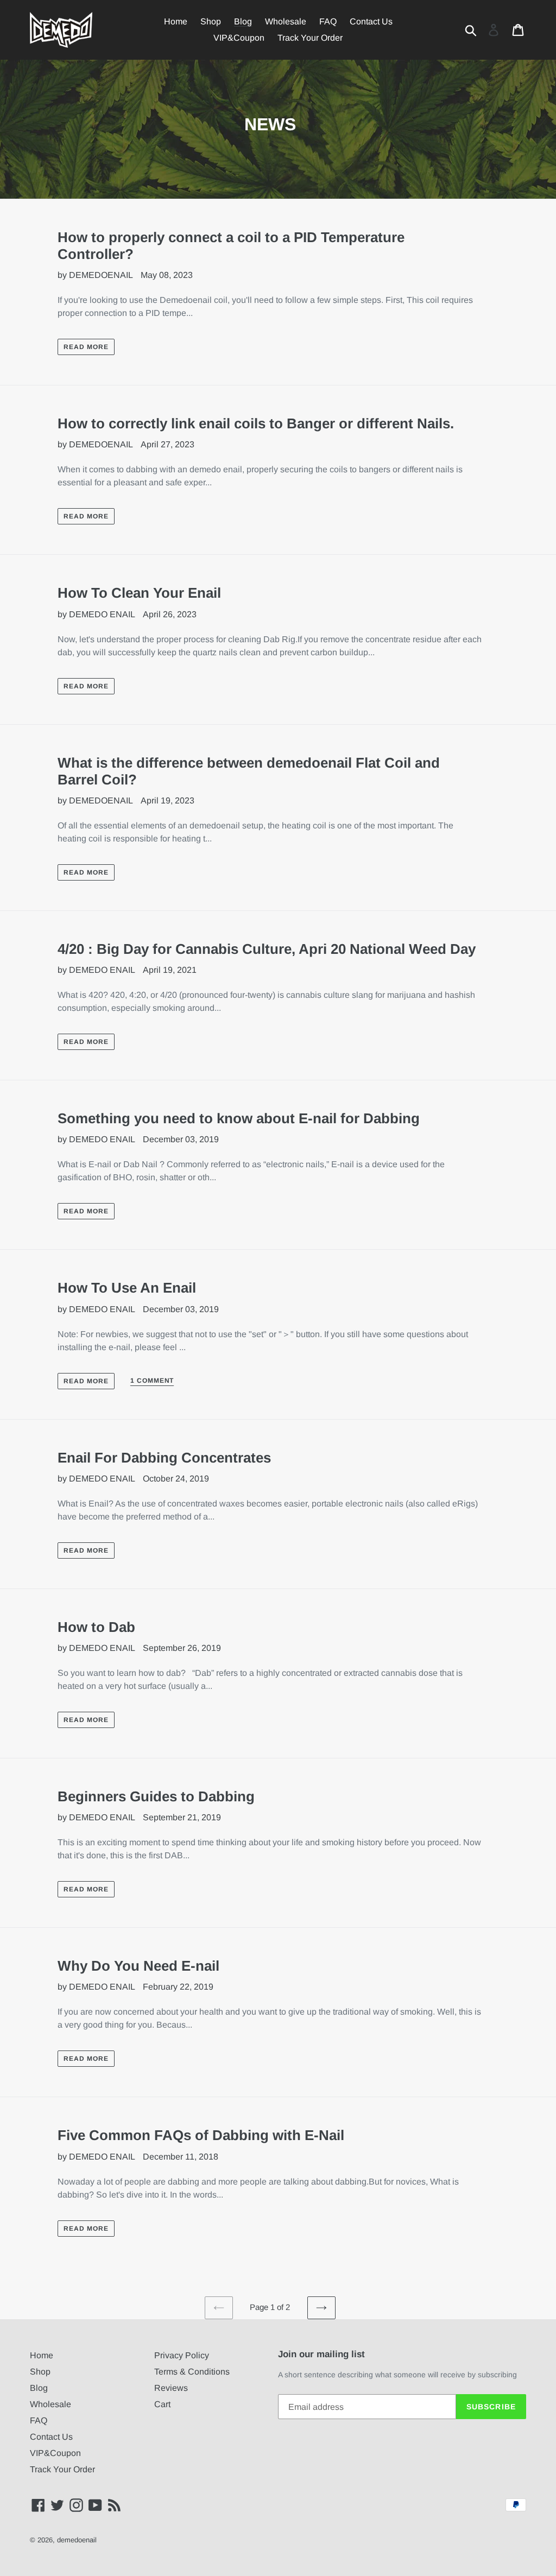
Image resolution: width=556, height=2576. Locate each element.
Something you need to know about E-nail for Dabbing (239, 1118)
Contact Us (51, 2437)
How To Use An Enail (127, 1288)
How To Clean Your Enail (139, 593)
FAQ (39, 2420)
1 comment (152, 1381)
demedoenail (77, 2540)
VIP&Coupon (55, 2453)
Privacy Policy (182, 2355)
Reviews (171, 2388)
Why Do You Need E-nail (138, 1966)
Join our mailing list (321, 2354)
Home (42, 2355)
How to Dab (96, 1627)
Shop (40, 2372)
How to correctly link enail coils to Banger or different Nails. (256, 423)
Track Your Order (62, 2469)
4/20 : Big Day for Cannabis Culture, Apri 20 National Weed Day (267, 949)
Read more (86, 347)
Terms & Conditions (192, 2372)
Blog (39, 2388)
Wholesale (50, 2404)
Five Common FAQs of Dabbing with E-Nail (201, 2135)
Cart (162, 2404)
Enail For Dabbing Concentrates (164, 1458)
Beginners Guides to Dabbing (156, 1796)
